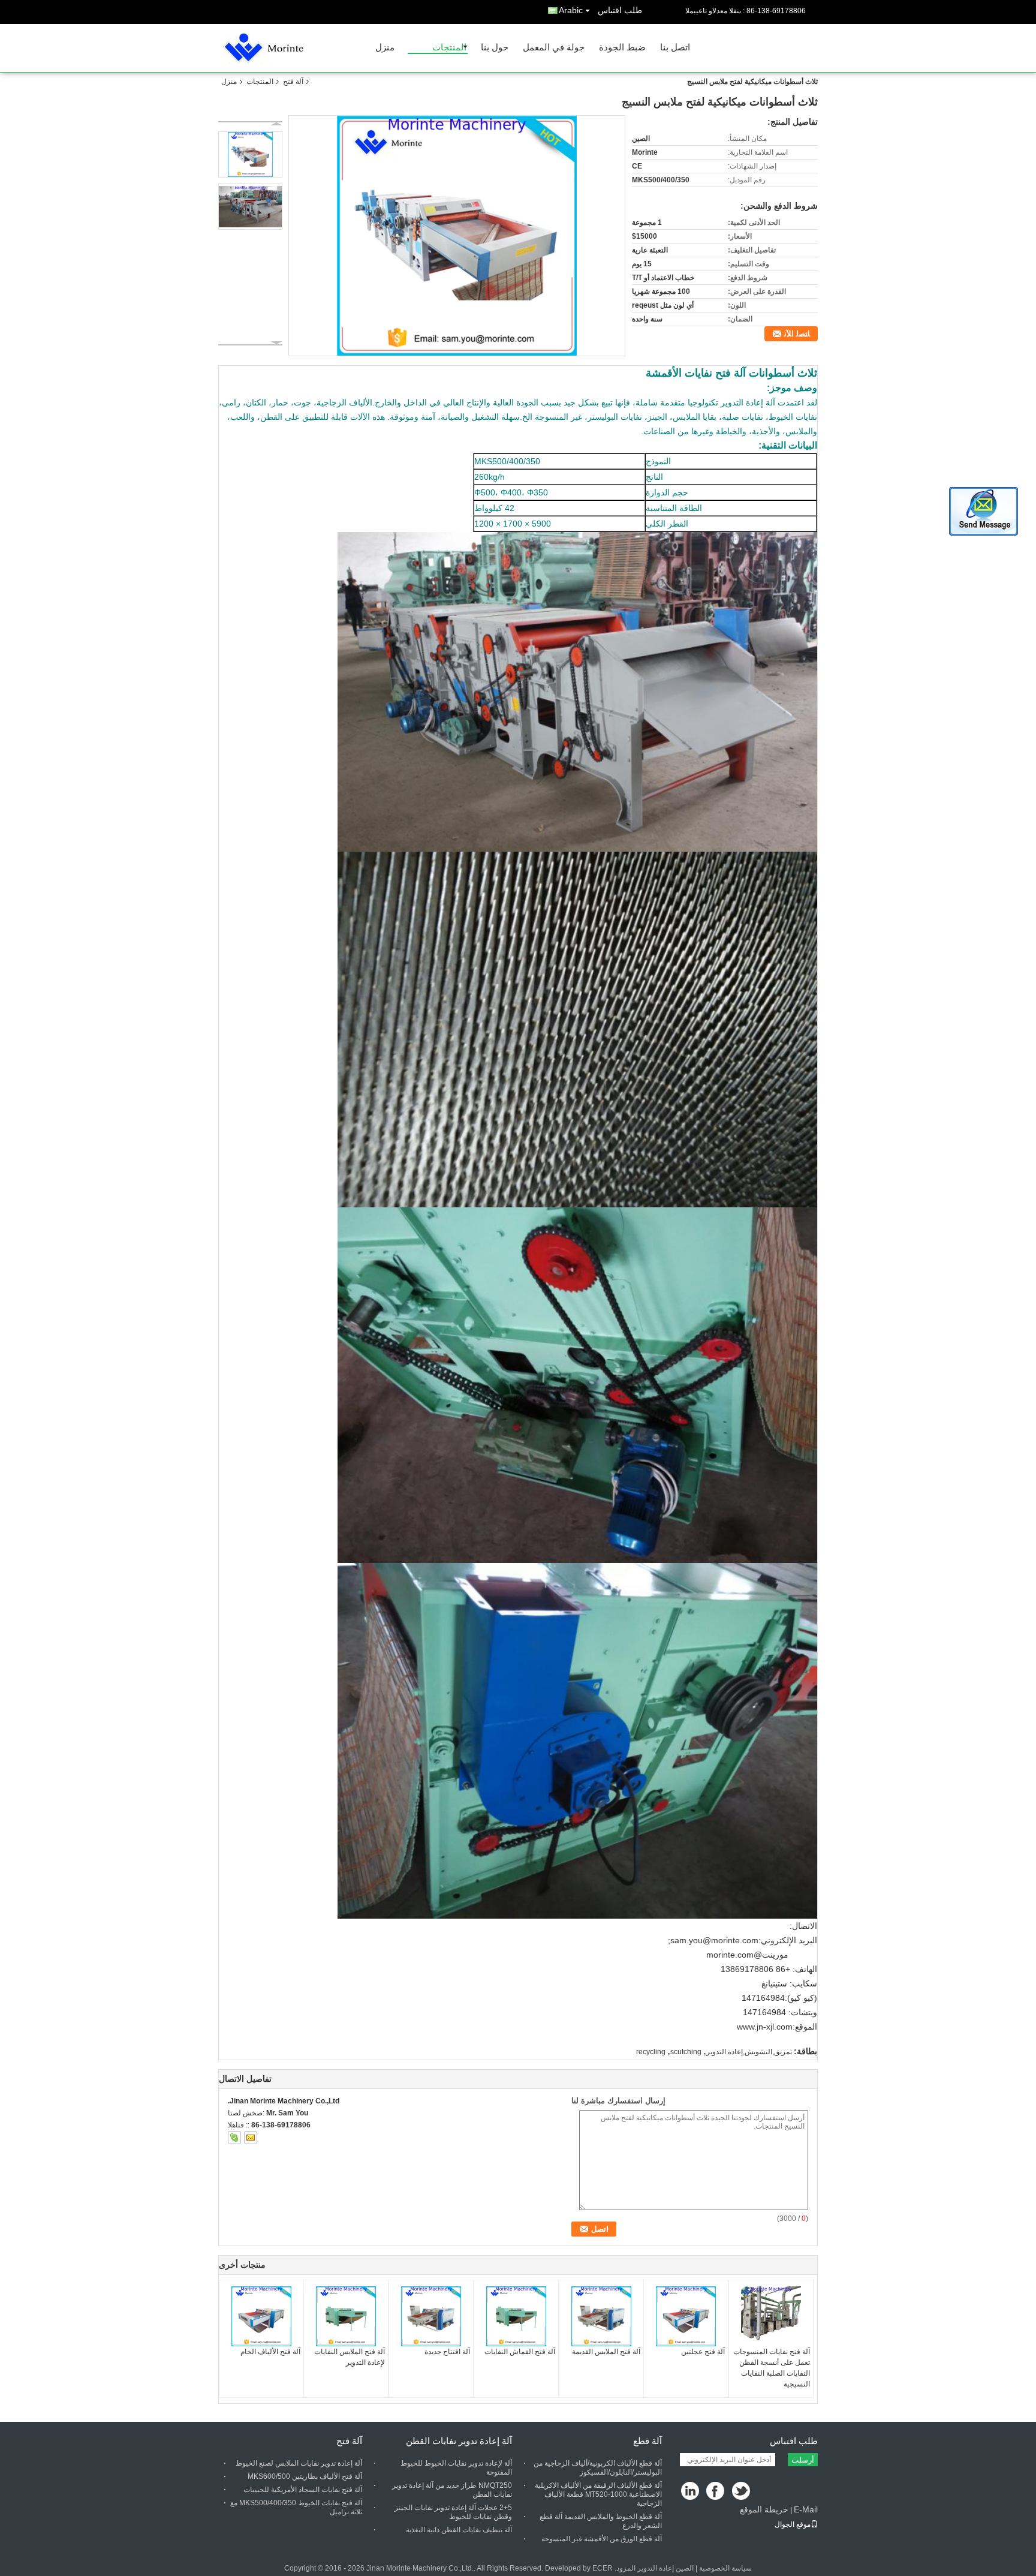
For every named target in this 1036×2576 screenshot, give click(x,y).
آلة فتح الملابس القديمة (606, 2352)
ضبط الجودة (622, 48)
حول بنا (495, 48)
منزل (385, 48)
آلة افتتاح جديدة (447, 2352)
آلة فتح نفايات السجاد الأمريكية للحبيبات (303, 2490)
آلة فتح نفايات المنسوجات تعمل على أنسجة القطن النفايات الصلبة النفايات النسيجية (772, 2368)
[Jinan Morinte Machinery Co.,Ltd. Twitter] (742, 2492)
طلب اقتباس (620, 10)
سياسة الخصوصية (725, 2568)
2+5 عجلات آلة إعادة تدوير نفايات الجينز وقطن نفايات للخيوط (453, 2512)
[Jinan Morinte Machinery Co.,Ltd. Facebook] (716, 2492)
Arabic (571, 10)
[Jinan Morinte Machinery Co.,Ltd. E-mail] (251, 2138)
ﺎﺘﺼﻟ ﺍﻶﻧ (797, 334)
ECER (603, 2568)
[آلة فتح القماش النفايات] (516, 2316)
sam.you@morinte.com (714, 1940)
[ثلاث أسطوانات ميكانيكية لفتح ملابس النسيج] (457, 236)
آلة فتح (293, 82)
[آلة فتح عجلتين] (686, 2316)
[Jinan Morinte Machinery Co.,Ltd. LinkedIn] (690, 2492)
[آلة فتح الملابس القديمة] (601, 2316)
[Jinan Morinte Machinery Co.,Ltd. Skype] (234, 2138)
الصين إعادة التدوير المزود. (653, 2568)
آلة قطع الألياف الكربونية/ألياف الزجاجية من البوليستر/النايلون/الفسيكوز (598, 2468)
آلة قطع (648, 2441)
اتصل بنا (675, 48)
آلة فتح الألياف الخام (270, 2352)
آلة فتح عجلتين (703, 2352)
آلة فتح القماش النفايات (520, 2352)
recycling (651, 2052)
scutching (686, 2052)
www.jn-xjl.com (765, 2027)
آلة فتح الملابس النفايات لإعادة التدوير (350, 2357)
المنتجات (449, 48)
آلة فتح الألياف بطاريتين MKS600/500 (305, 2476)
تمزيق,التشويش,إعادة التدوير (749, 2052)
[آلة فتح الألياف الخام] (261, 2316)
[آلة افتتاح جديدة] (431, 2316)
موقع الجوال (793, 2524)
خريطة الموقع (764, 2509)
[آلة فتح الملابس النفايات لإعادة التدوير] (346, 2316)
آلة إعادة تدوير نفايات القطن (459, 2441)
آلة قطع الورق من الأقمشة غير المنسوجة (602, 2539)
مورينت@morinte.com (747, 1955)
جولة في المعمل (554, 48)
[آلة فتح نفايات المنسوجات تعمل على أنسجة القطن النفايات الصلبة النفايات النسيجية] (771, 2316)
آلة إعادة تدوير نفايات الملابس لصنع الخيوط (299, 2463)
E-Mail (806, 2509)
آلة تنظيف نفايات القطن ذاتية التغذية (459, 2530)
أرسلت (803, 2460)
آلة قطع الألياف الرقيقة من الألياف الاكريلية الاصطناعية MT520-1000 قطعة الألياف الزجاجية (598, 2494)
